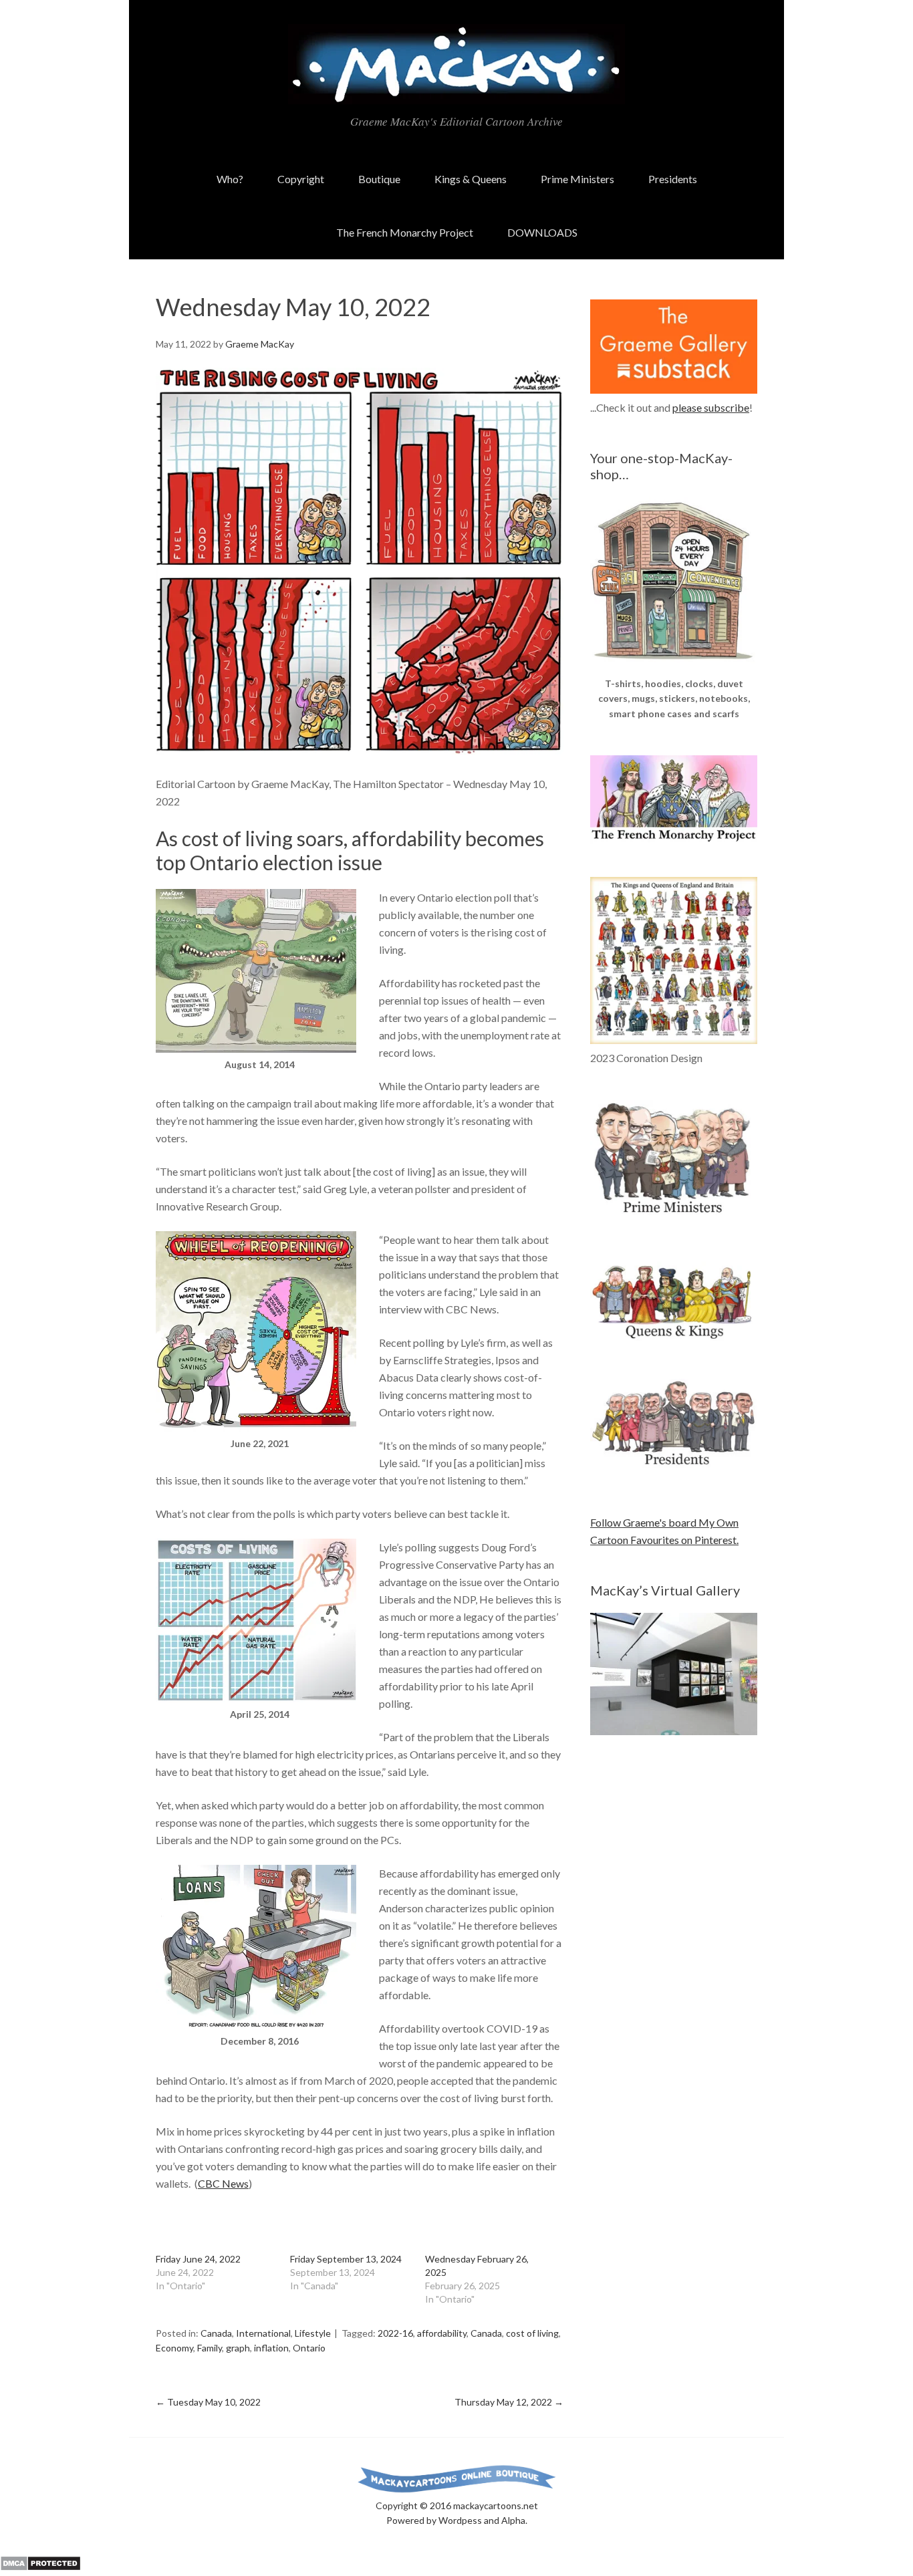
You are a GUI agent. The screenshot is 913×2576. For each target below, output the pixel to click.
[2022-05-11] (360, 750)
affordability (442, 2333)
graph (238, 2348)
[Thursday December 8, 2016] (256, 2025)
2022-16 (395, 2333)
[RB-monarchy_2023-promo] (674, 960)
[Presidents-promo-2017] (674, 1471)
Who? (230, 179)
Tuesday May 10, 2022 (208, 2402)
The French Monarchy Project (405, 232)
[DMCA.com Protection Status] (40, 2567)
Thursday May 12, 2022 (509, 2402)
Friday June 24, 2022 (198, 2259)
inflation (271, 2348)
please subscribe (711, 407)
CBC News (223, 2183)
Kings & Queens (471, 179)
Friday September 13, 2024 (346, 2259)
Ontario (309, 2348)
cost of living (532, 2333)
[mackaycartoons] (456, 93)
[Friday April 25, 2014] (256, 1698)
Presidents (673, 179)
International (263, 2333)
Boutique (379, 179)
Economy (174, 2348)
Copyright (301, 179)
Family (210, 2348)
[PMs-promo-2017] (674, 1219)
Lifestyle (313, 2333)
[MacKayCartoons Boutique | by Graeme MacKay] (674, 667)
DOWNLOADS (542, 232)
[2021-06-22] (256, 1427)
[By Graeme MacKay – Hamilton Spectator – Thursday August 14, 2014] (256, 1048)
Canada (216, 2333)
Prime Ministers (577, 179)
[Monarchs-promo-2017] (674, 1336)
